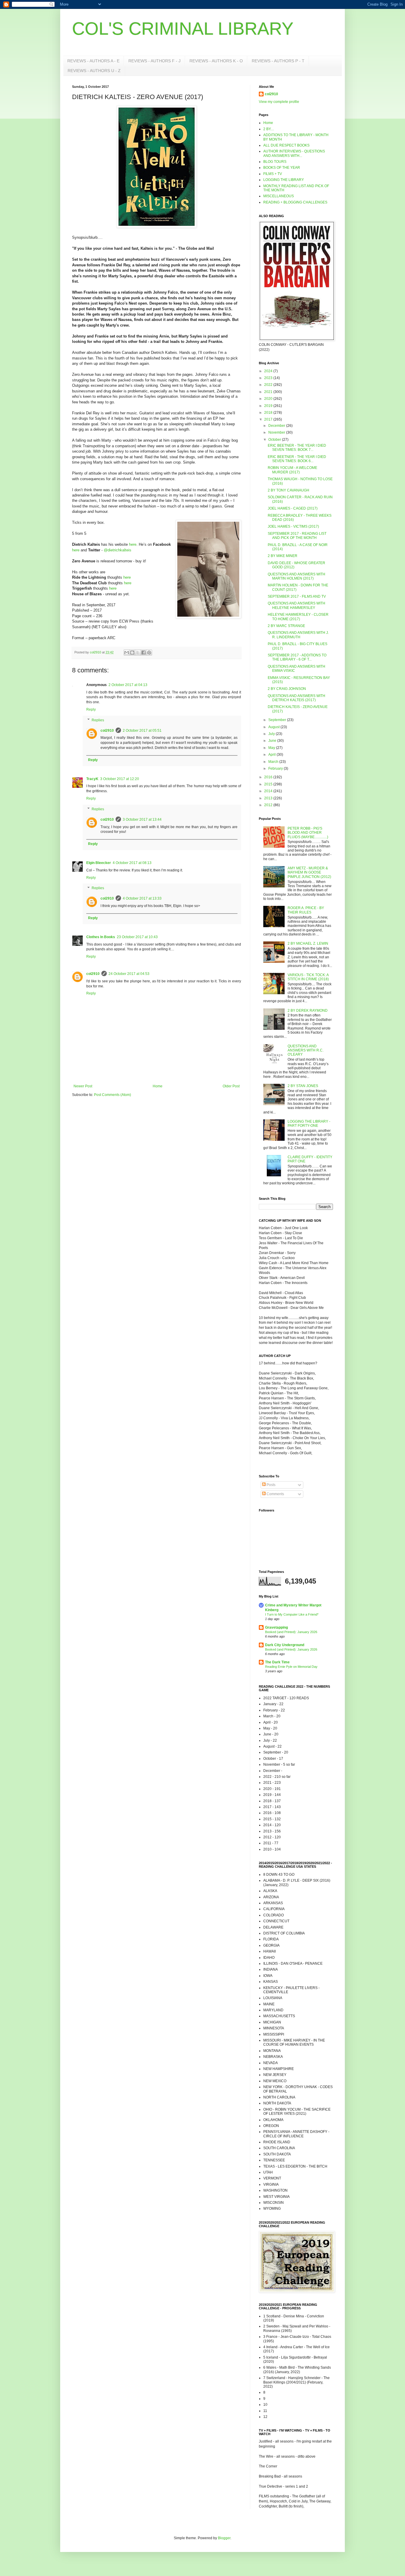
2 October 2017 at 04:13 (128, 685)
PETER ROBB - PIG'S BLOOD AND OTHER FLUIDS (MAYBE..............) (308, 833)
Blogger (224, 2538)
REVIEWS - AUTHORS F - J (154, 61)
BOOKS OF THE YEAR (282, 168)
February (276, 768)
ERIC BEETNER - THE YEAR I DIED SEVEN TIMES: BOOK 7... (297, 448)
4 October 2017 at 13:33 (142, 898)
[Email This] (127, 653)
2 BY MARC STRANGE (286, 626)
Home (158, 1086)
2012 (269, 805)
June (273, 741)
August (274, 727)
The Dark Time (277, 1662)
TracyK (92, 779)
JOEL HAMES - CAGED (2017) (293, 508)
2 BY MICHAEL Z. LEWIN (308, 943)
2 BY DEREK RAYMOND (308, 1011)
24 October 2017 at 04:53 (129, 974)
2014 (269, 791)
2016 (269, 777)
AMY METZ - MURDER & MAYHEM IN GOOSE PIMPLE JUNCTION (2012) (309, 872)
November (277, 432)
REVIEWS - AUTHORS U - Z (94, 71)
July (272, 734)
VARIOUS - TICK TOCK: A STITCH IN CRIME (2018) (308, 977)
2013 (269, 798)
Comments (275, 1494)
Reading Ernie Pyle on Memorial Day (291, 1667)
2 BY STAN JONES (303, 1086)
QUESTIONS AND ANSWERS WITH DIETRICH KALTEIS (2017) (296, 698)
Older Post (231, 1086)
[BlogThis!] (132, 653)
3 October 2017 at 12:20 (120, 779)
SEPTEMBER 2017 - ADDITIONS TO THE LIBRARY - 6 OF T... (297, 657)
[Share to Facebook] (143, 653)
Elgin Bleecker (99, 863)
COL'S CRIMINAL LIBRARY (183, 29)
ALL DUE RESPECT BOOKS (286, 145)
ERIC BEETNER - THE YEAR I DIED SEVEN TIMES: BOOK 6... (297, 459)
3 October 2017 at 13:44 (142, 820)
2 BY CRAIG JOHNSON (287, 689)
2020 (269, 399)
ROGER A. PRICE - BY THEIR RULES (306, 910)
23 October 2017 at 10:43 (137, 937)
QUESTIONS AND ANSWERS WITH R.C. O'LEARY (306, 1050)
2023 (269, 378)
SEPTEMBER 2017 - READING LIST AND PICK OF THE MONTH (297, 536)
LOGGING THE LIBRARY (284, 180)
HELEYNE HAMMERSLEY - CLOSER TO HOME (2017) (298, 617)
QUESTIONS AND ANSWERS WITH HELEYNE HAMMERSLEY (296, 605)
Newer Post (83, 1086)
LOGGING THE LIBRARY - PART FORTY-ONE (309, 1124)
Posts (271, 1485)
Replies (98, 720)
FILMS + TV (273, 174)
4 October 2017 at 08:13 (132, 863)
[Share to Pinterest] (149, 653)
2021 (269, 392)
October (275, 440)
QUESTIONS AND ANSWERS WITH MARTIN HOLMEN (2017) (296, 576)
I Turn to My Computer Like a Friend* (292, 1614)
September (278, 720)
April (272, 755)
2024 (269, 371)
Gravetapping (276, 1627)
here (133, 544)
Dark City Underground (285, 1645)
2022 (269, 385)
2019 (269, 406)
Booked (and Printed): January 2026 (291, 1632)
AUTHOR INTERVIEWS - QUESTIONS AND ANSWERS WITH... (294, 153)
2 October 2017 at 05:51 (142, 731)
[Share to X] (138, 653)
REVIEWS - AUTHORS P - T (278, 61)
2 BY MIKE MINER (283, 556)
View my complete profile (279, 102)
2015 (269, 784)
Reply (91, 709)
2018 (269, 413)
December (277, 426)
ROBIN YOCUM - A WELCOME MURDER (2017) (292, 470)
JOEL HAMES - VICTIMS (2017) (293, 526)
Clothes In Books (101, 937)
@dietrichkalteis (118, 550)
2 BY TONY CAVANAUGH (288, 490)
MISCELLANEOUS (279, 196)
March (274, 762)
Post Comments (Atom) (113, 1095)
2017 (269, 419)
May (272, 748)
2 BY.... (269, 129)
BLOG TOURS (275, 162)
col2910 (107, 731)
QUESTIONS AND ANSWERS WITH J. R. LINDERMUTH (298, 635)
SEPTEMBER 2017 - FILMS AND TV (297, 596)
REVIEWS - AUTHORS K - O (216, 61)
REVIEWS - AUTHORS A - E (93, 61)
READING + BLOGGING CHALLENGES (295, 202)
